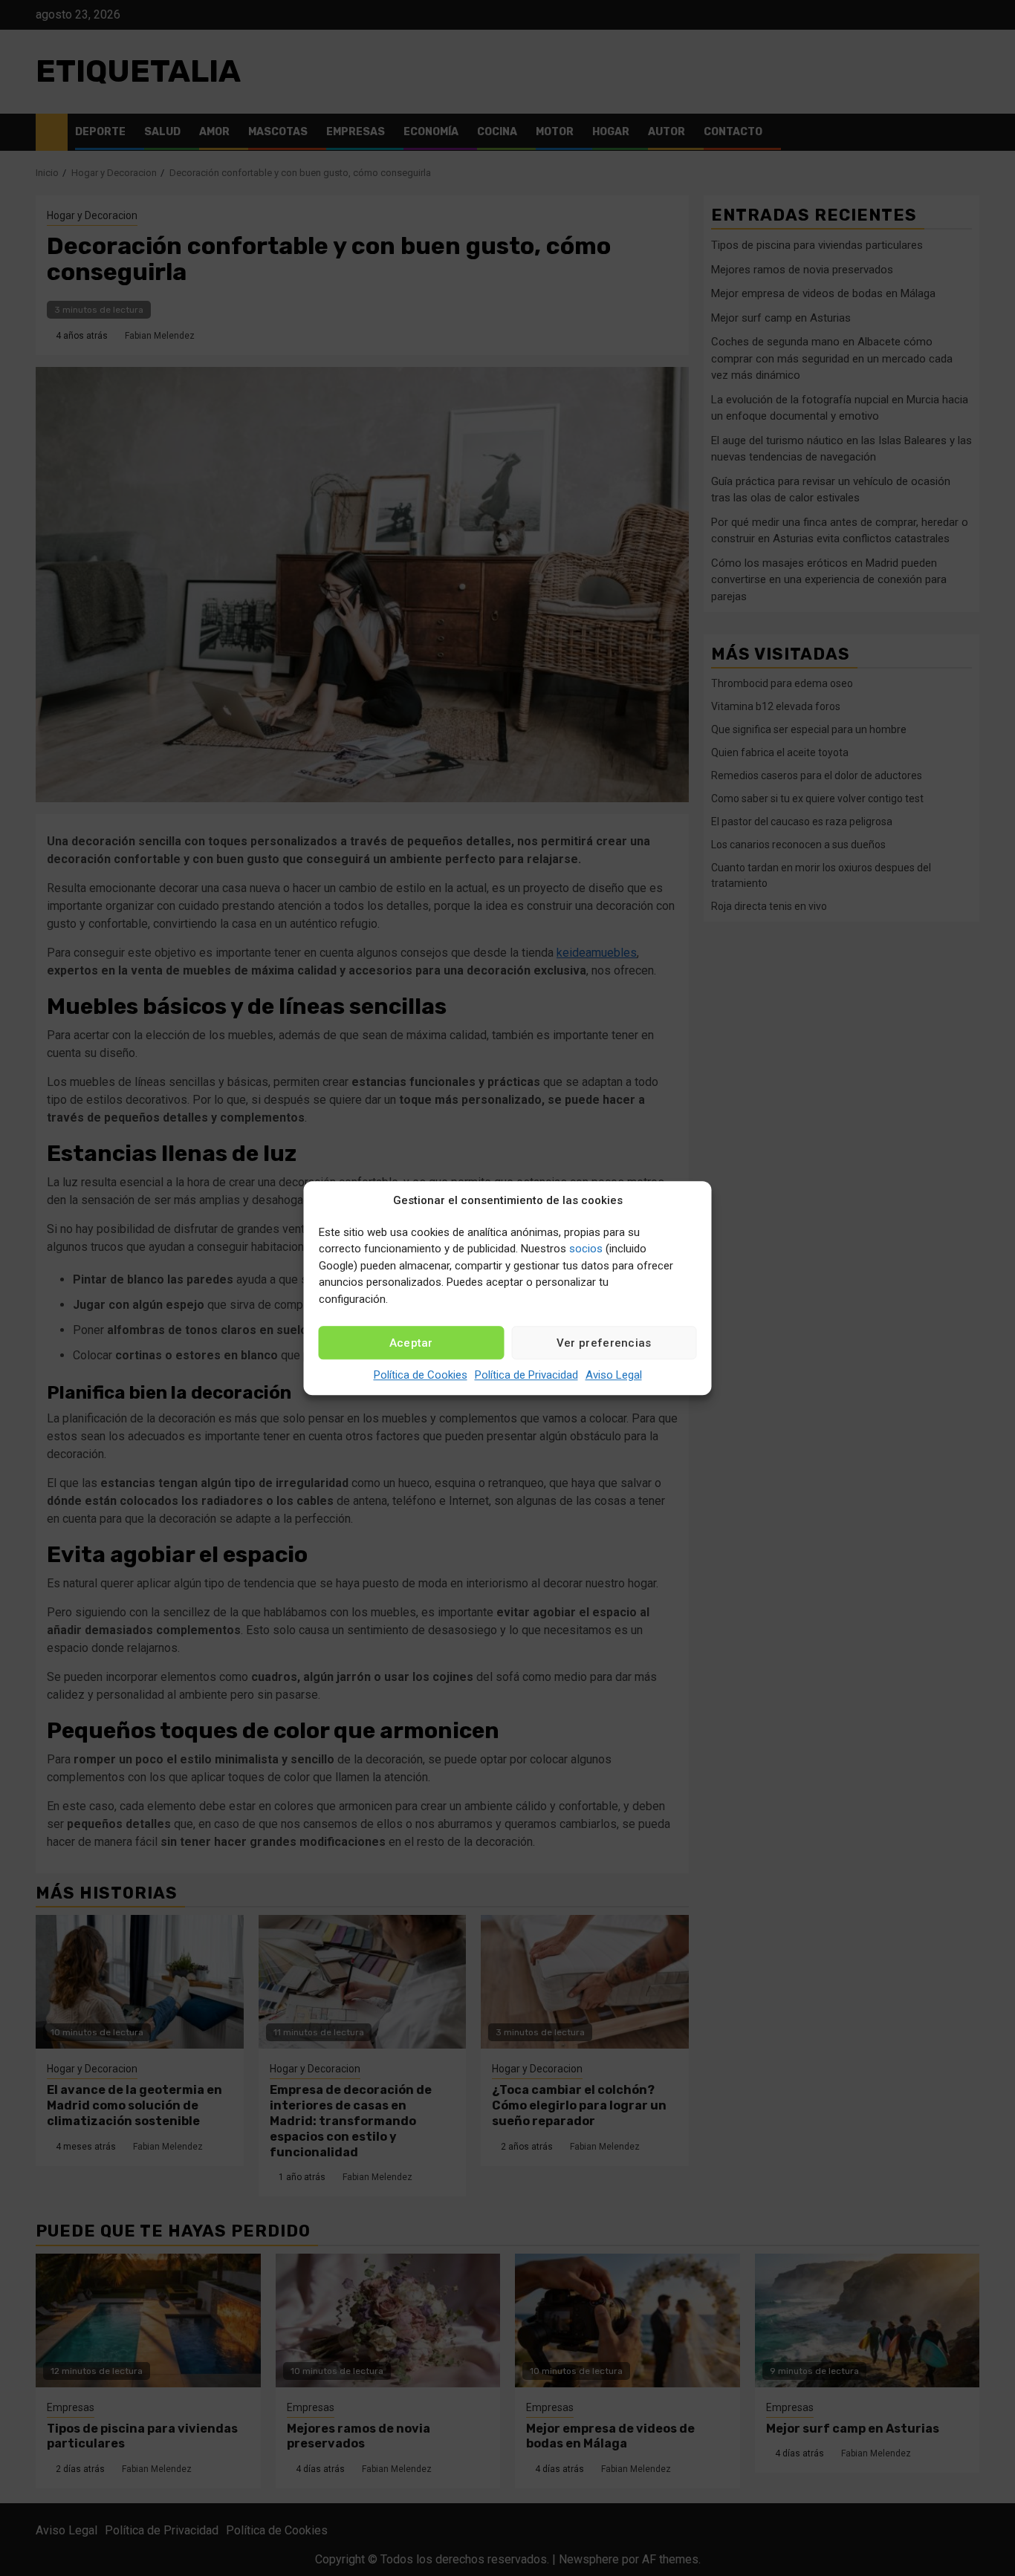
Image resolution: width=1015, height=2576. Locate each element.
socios (586, 1249)
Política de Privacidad (526, 1375)
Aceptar (411, 1343)
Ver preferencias (604, 1343)
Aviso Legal (614, 1375)
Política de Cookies (421, 1375)
